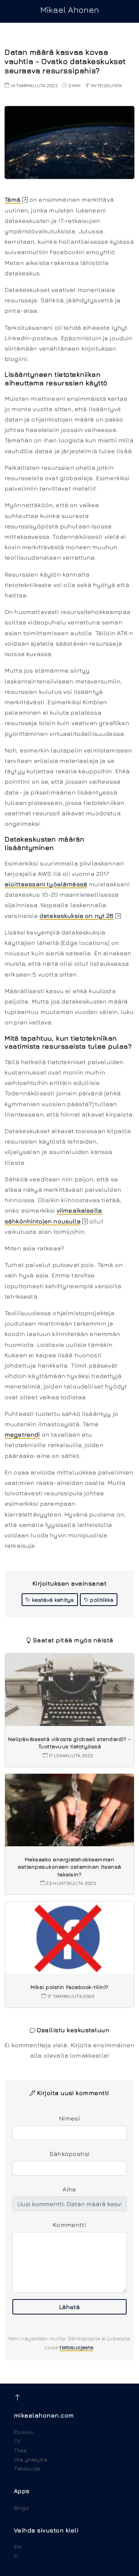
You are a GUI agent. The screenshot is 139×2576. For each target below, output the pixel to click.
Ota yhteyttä (31, 2459)
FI (16, 2556)
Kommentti (69, 2225)
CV (17, 2441)
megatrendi (22, 1434)
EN (17, 2546)
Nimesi (69, 2118)
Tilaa (20, 2450)
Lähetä (69, 2307)
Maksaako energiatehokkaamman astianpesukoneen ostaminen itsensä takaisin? (69, 1867)
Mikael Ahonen (69, 10)
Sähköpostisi (70, 2154)
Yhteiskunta (106, 85)
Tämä (13, 199)
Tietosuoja (27, 2468)
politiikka (101, 1600)
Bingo (21, 2508)
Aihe (69, 2189)
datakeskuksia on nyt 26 (77, 916)
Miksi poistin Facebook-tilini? (69, 1987)
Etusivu (24, 2432)
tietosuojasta (76, 2347)
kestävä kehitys (52, 1600)
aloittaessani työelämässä (46, 884)
